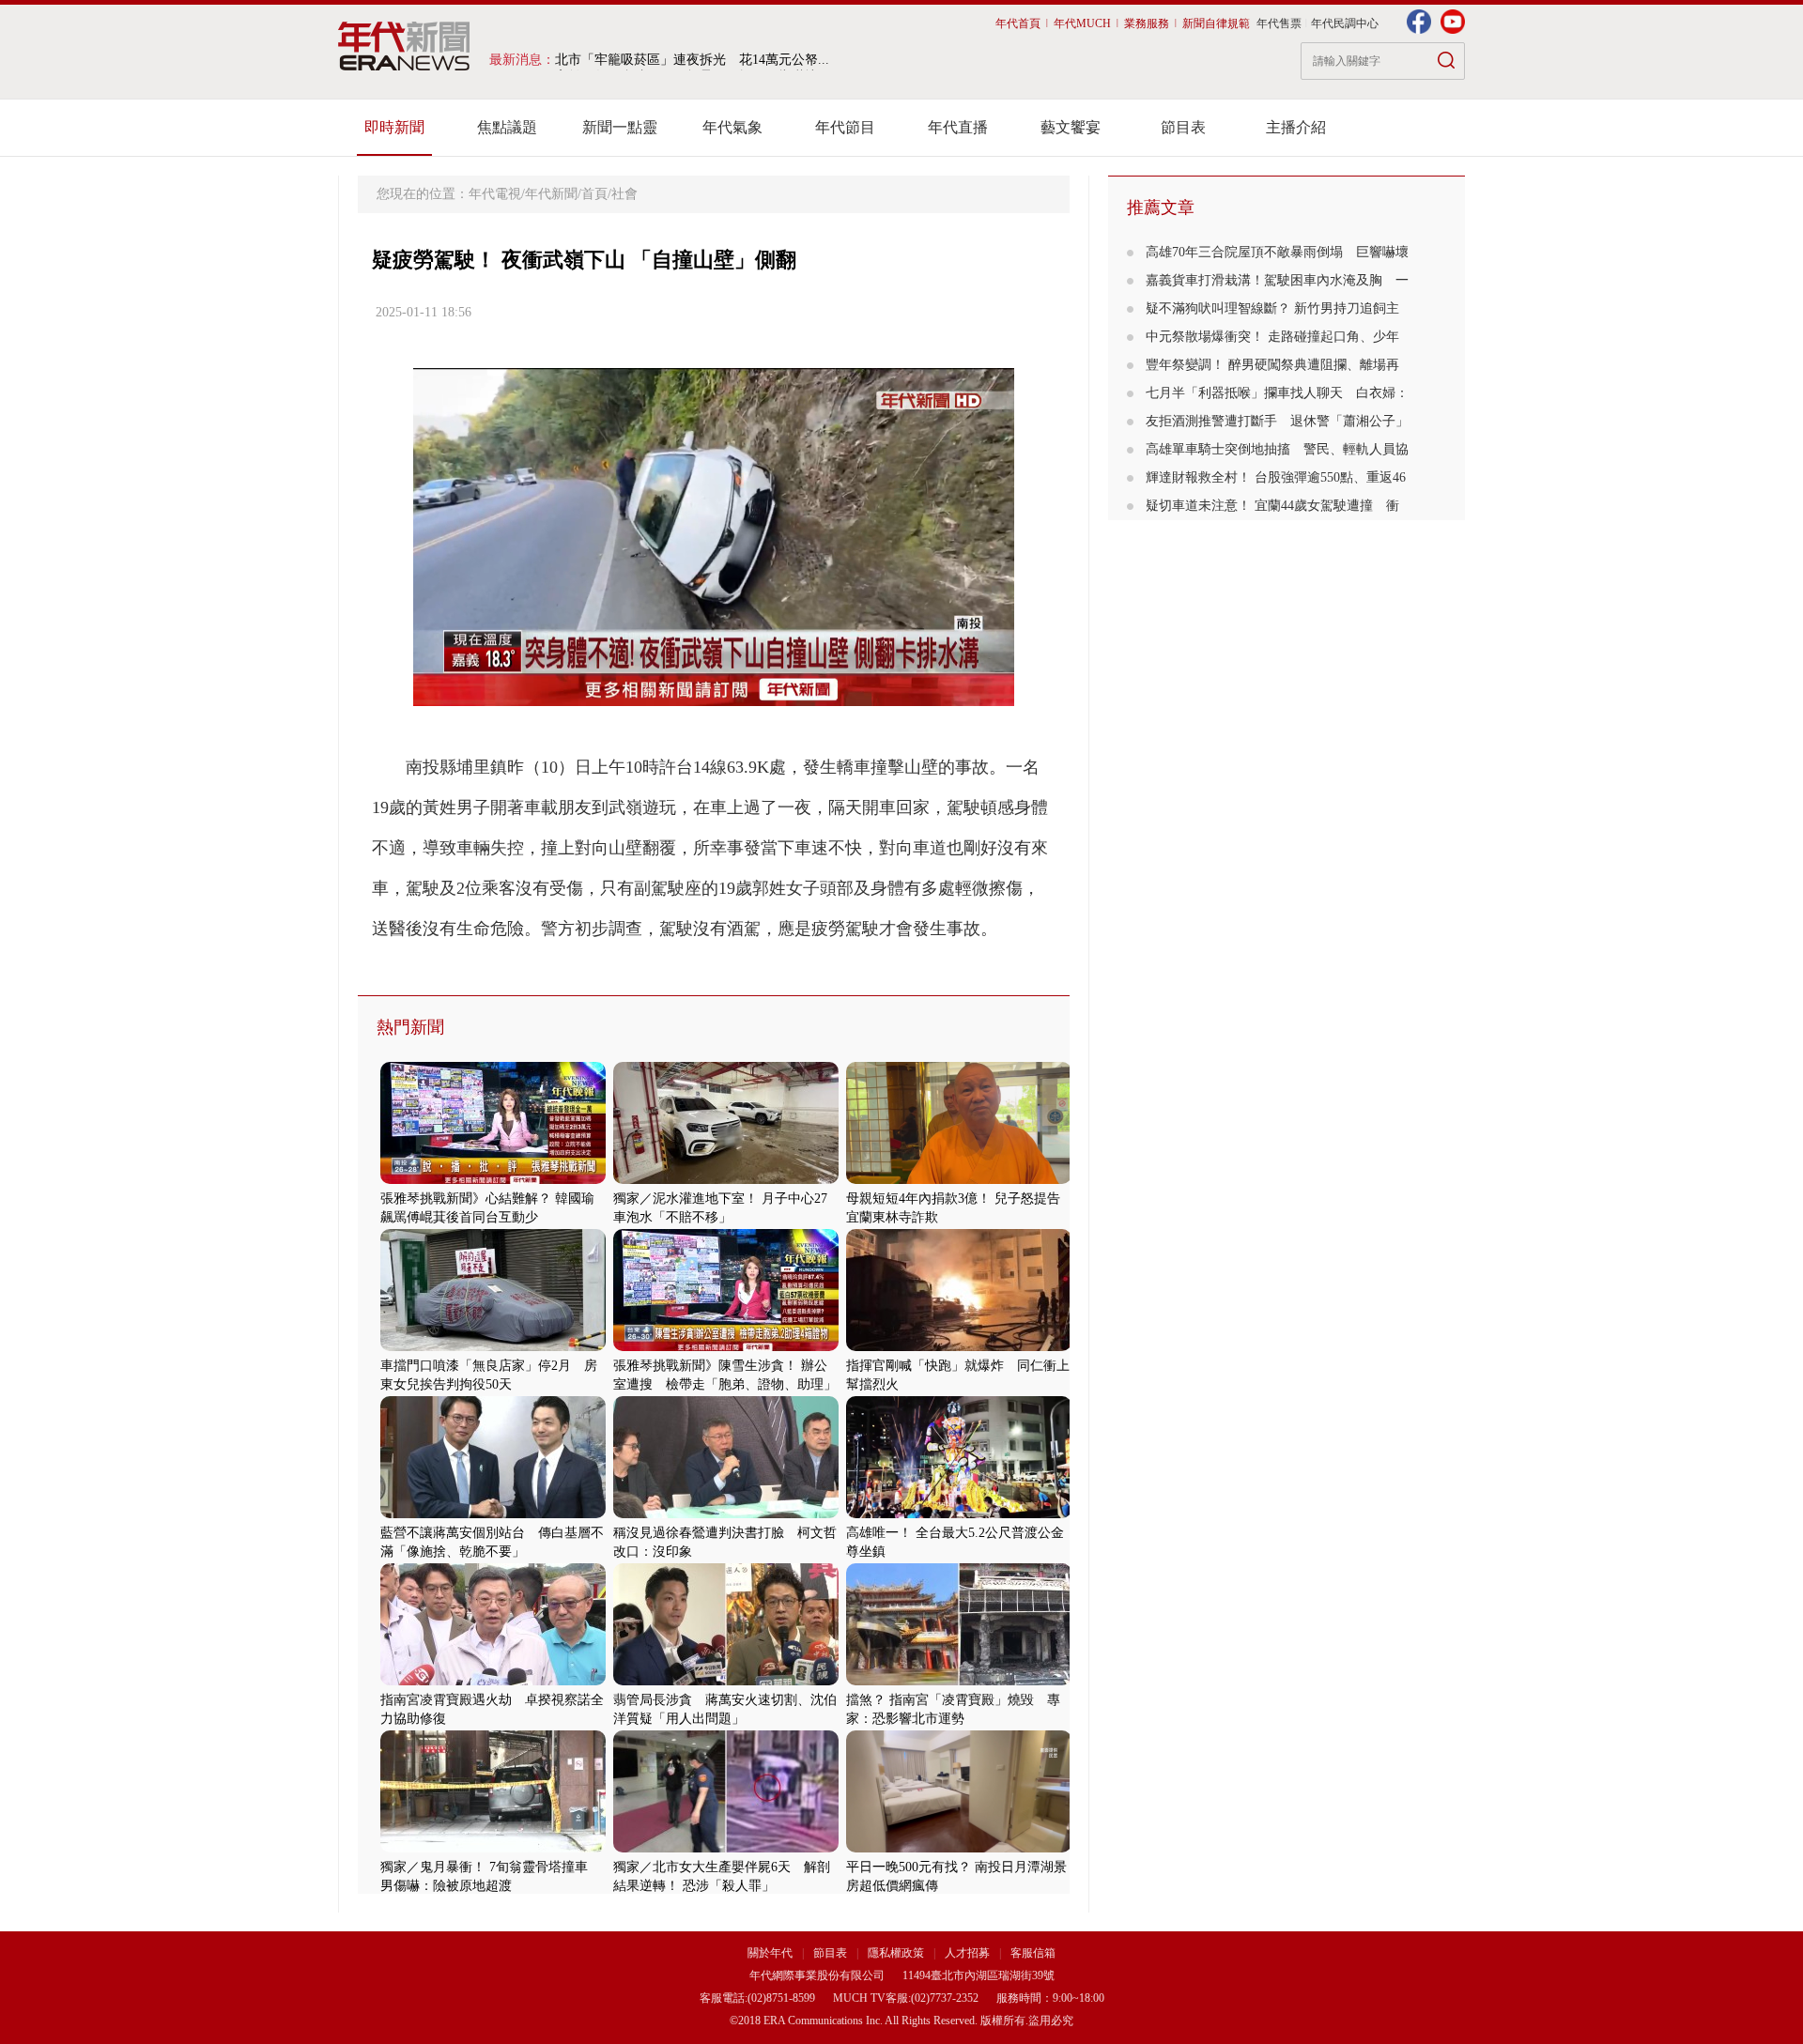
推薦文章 (1161, 207)
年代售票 (1279, 23)
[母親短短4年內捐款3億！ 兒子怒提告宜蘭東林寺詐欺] (959, 1180)
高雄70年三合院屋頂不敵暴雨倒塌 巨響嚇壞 (1277, 252)
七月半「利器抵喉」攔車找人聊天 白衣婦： (1277, 393)
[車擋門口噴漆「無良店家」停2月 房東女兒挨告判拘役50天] (493, 1347)
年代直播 (958, 127)
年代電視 (495, 194)
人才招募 (967, 1953)
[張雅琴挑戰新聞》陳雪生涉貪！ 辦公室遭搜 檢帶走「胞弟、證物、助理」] (726, 1347)
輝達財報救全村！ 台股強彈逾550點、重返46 (1276, 477)
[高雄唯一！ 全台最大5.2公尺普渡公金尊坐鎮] (959, 1514)
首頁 (594, 194)
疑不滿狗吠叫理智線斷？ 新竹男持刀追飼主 (1272, 308)
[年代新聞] (404, 46)
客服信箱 (1033, 1953)
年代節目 (845, 127)
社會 (624, 194)
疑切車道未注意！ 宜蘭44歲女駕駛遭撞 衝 (1272, 506)
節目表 (1183, 127)
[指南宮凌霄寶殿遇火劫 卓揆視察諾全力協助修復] (493, 1681)
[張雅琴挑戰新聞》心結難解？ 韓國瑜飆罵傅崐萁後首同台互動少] (493, 1180)
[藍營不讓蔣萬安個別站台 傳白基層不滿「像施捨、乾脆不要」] (493, 1514)
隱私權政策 (897, 1953)
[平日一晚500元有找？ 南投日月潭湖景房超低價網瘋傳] (959, 1848)
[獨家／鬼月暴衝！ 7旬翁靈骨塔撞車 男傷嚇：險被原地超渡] (493, 1848)
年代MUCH (1082, 23)
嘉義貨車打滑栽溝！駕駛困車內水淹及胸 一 (1277, 280)
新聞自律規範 (1216, 23)
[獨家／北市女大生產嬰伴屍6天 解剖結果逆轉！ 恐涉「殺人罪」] (726, 1848)
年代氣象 (732, 127)
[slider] (713, 692)
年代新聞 (551, 194)
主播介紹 (1296, 127)
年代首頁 (1018, 23)
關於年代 (770, 1953)
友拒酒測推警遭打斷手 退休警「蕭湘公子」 (1277, 421)
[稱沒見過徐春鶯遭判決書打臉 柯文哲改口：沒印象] (726, 1514)
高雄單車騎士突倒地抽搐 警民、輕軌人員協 (1277, 449)
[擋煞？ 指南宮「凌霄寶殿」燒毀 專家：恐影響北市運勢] (959, 1681)
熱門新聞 (410, 1027)
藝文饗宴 (1071, 127)
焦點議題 (507, 127)
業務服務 (1147, 23)
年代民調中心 (1345, 23)
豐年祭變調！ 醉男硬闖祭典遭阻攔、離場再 (1272, 365)
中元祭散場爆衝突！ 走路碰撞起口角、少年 (1272, 337)
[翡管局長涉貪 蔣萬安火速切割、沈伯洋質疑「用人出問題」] (726, 1681)
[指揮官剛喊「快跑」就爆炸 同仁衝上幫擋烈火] (959, 1347)
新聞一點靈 (620, 127)
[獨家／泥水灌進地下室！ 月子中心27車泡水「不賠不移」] (726, 1180)
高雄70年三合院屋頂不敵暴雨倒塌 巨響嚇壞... (692, 60)
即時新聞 (394, 127)
